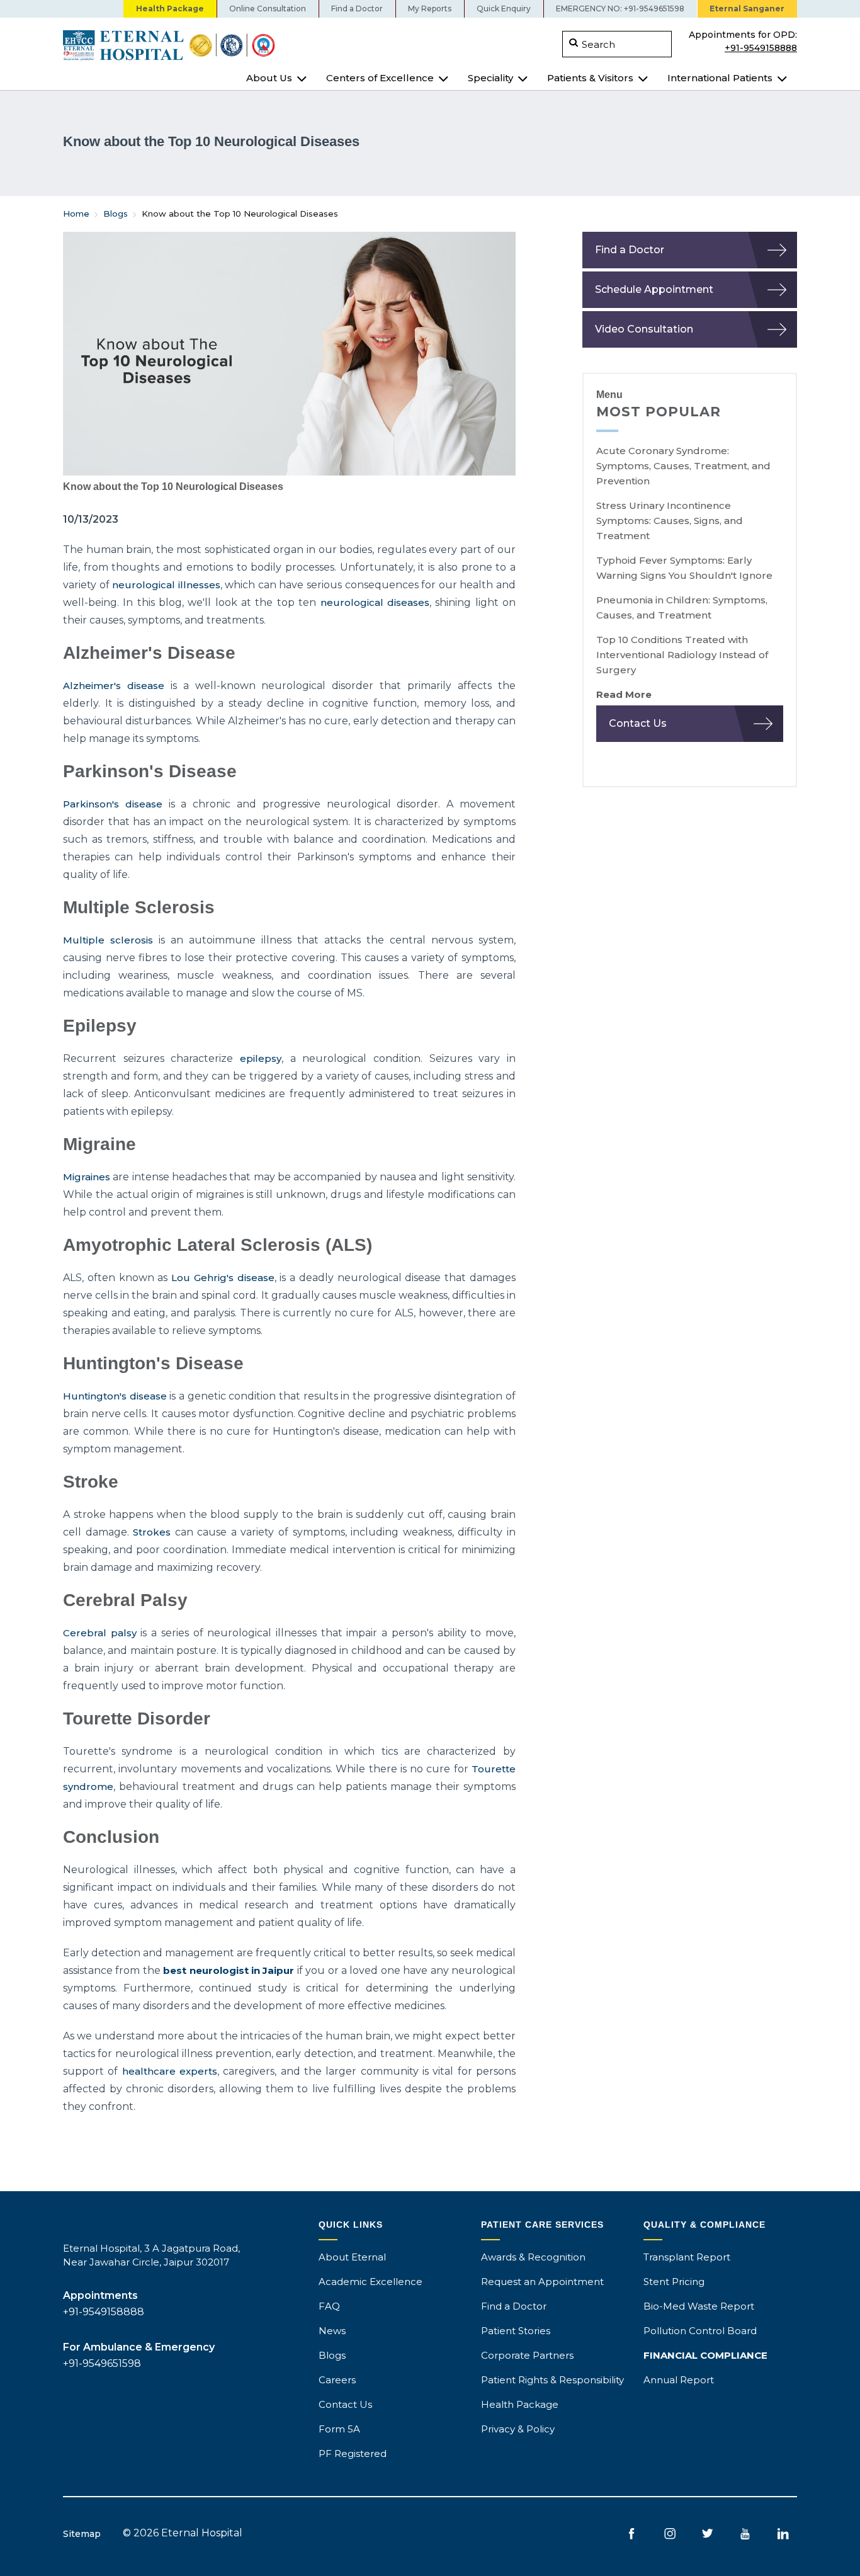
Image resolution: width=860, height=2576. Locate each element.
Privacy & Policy (518, 2429)
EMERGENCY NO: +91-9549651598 (620, 9)
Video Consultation (644, 329)
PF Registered (353, 2453)
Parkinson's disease (113, 804)
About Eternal (352, 2257)
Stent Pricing (674, 2282)
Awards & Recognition (533, 2257)
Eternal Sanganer (747, 9)
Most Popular (659, 412)
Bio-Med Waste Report (699, 2306)
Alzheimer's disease (114, 686)
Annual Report (679, 2380)
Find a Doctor (357, 9)
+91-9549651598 (102, 2363)
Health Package (170, 9)
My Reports (430, 9)
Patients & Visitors (590, 78)
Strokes (152, 1532)
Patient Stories (516, 2331)
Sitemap (82, 2534)
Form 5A (339, 2429)
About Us (269, 78)
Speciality (490, 78)
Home (76, 214)
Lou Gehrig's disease (223, 1278)
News (332, 2331)
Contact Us (638, 723)
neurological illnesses (166, 585)
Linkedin (783, 2533)
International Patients (720, 78)
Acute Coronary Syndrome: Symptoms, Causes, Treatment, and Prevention (683, 466)
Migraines (87, 1177)
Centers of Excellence (380, 78)
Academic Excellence (371, 2282)
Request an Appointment (542, 2282)
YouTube (745, 2533)
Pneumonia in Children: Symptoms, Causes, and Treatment (682, 607)
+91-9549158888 (761, 47)
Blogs (116, 214)
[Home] (242, 45)
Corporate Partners (527, 2355)
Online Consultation (268, 9)
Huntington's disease (115, 1396)
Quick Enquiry (504, 9)
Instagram (670, 2533)
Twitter (707, 2533)
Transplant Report (687, 2257)
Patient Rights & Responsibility (552, 2380)
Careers (337, 2380)
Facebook (632, 2533)
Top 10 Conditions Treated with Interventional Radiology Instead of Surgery (682, 655)
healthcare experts (170, 2071)
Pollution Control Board (700, 2331)
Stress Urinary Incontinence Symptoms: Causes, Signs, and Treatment (670, 521)
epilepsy (261, 1058)
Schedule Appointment (654, 289)
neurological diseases (375, 602)
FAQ (329, 2306)
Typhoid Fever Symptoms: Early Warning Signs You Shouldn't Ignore (684, 568)
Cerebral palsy (100, 1633)
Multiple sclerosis (108, 940)
